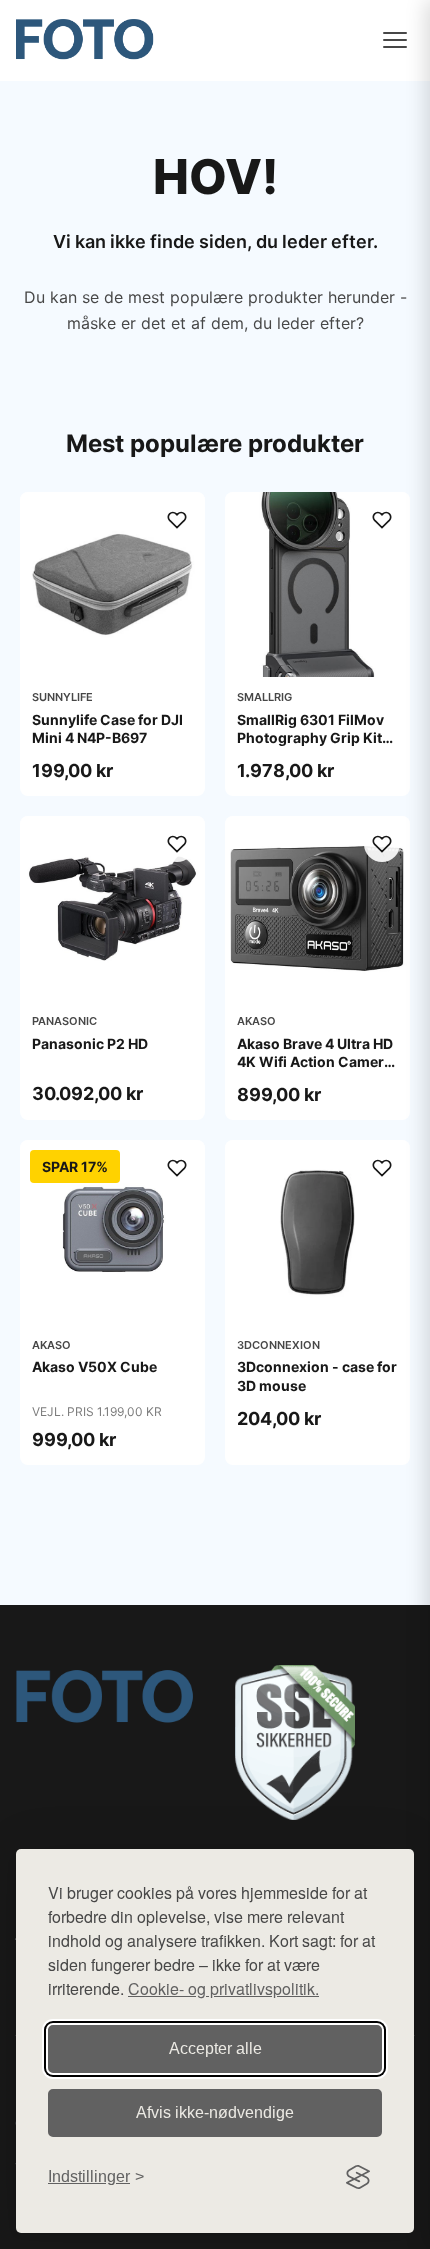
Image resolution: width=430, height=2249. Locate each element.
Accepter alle (215, 2048)
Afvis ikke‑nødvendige (215, 2112)
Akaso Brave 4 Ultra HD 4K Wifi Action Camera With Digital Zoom (315, 1061)
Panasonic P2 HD (90, 1043)
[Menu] (395, 40)
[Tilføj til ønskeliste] (177, 520)
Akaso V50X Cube (94, 1366)
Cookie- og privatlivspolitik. (223, 1988)
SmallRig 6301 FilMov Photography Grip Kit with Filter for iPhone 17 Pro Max (317, 747)
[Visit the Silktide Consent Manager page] (358, 2177)
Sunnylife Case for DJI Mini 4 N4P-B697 (107, 728)
